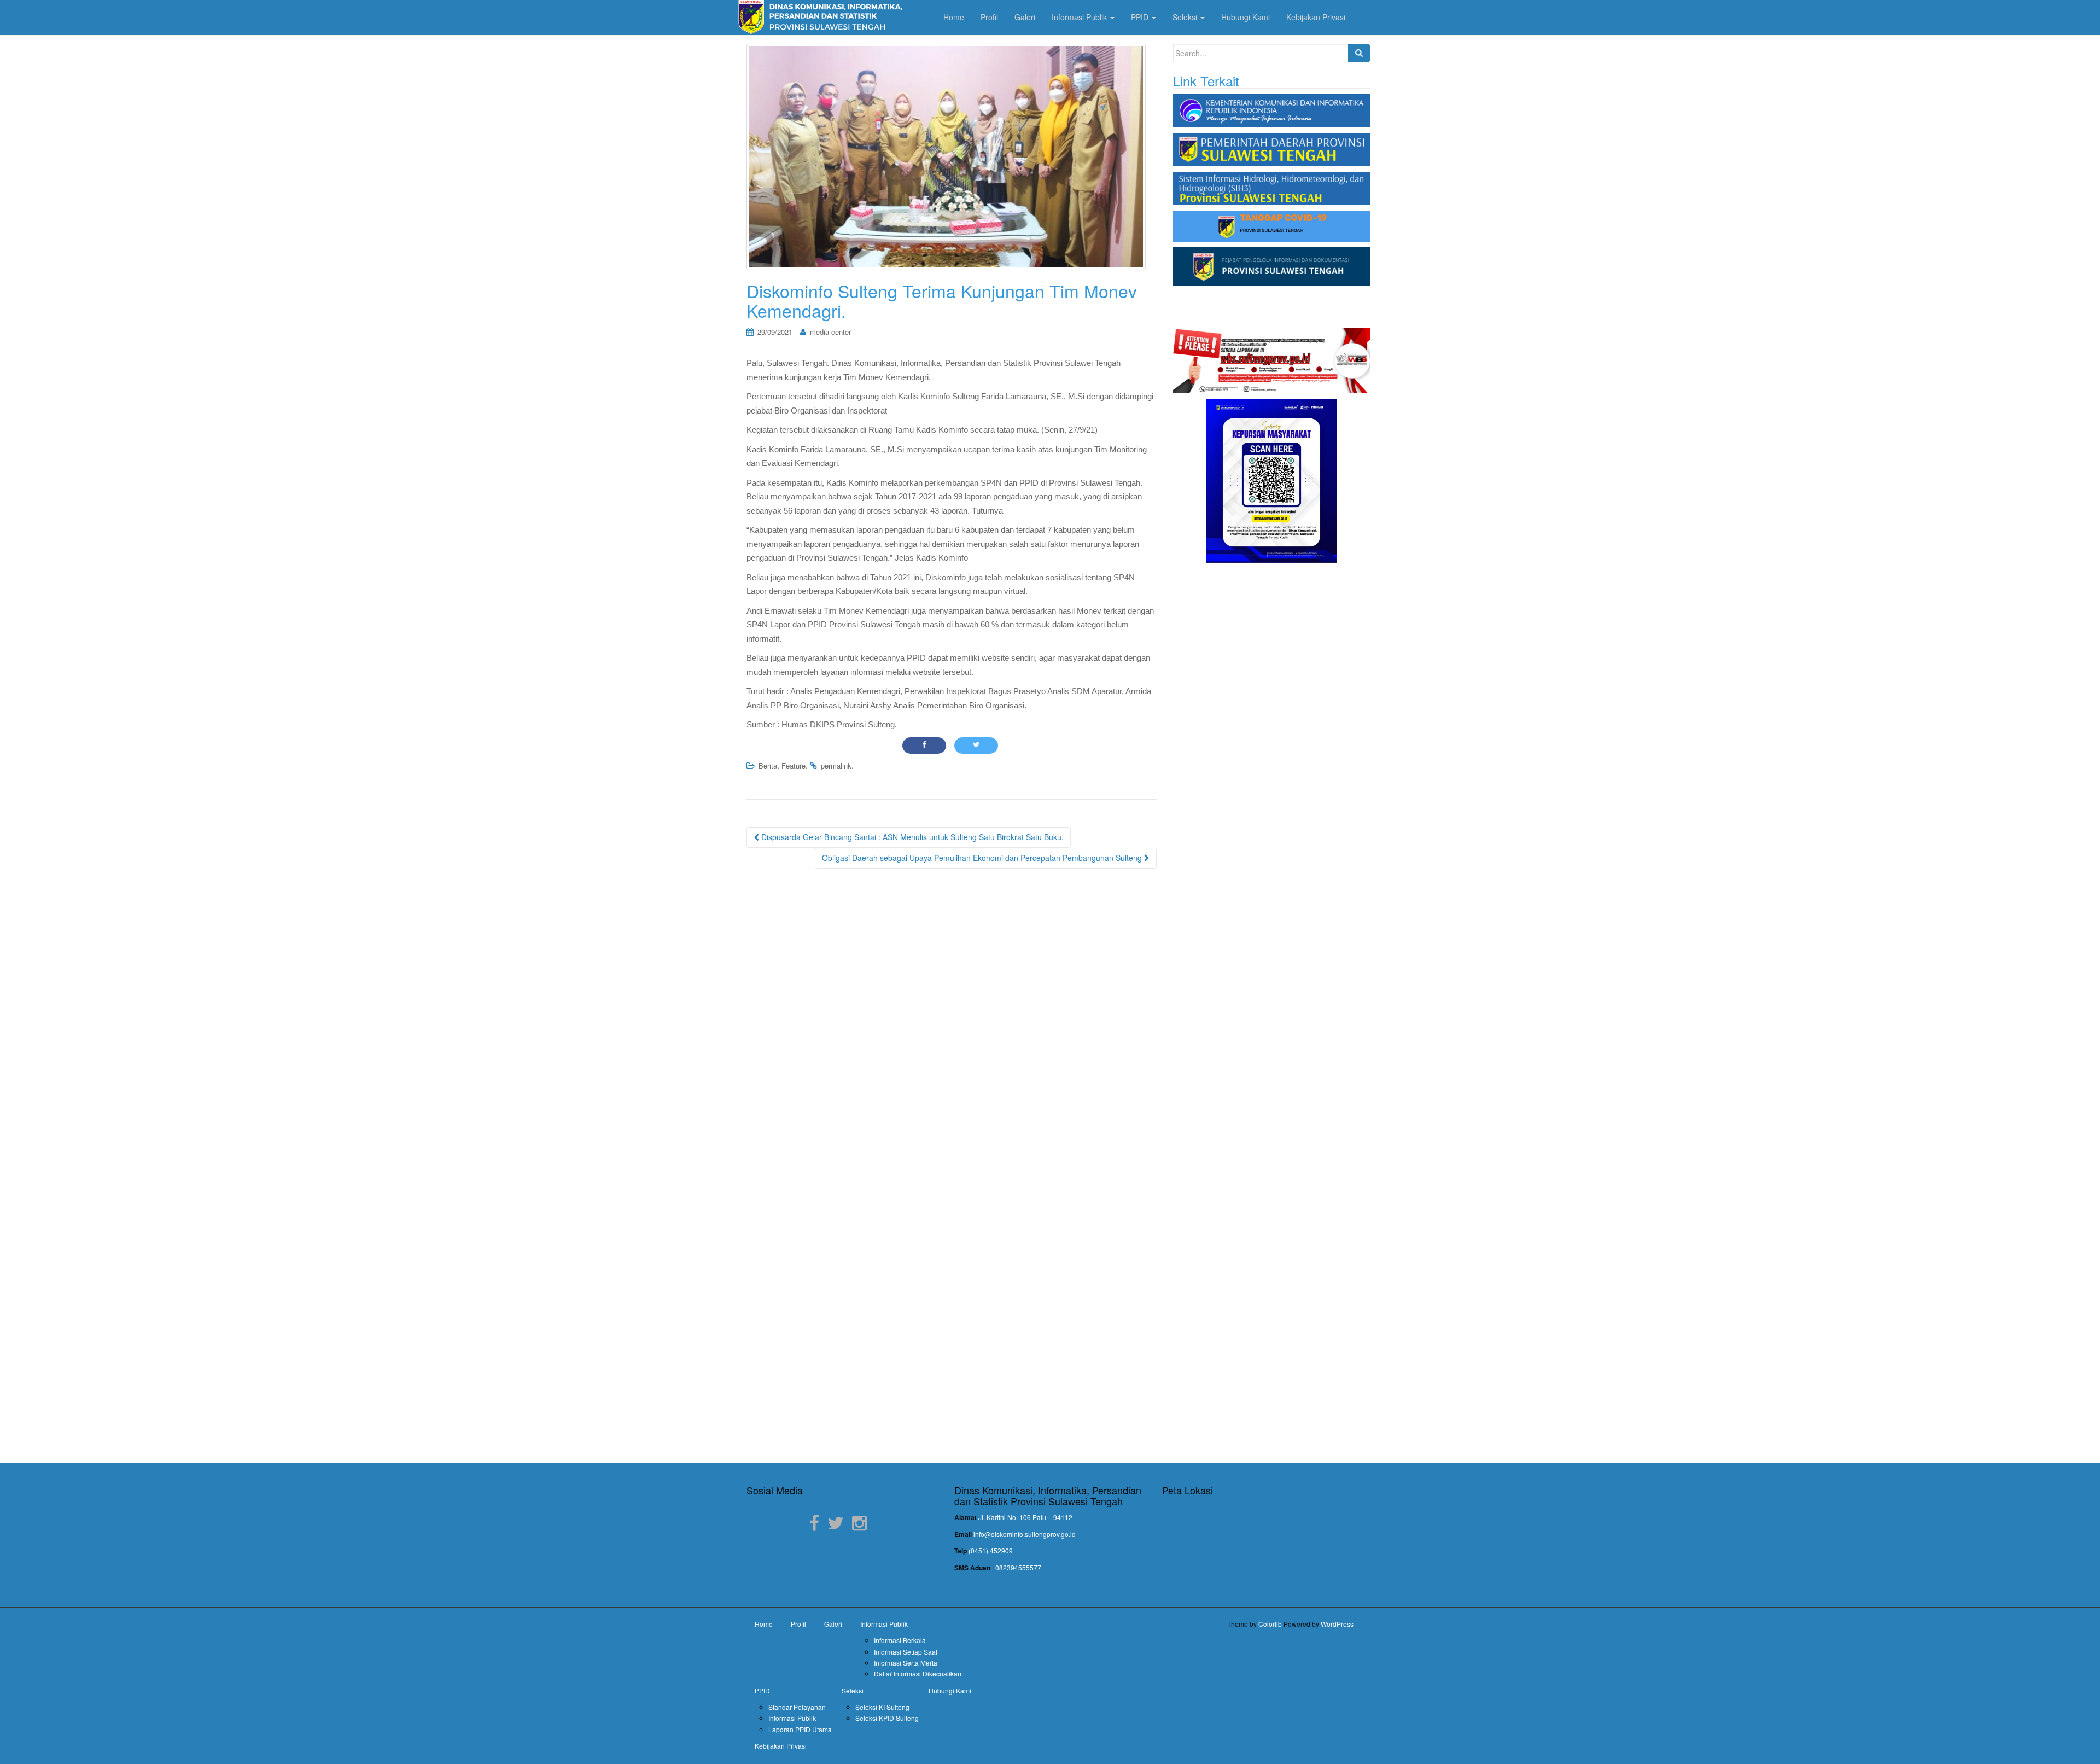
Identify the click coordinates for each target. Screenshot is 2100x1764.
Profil (798, 1624)
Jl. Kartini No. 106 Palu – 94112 (1025, 1517)
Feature (794, 765)
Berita (768, 765)
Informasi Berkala (900, 1640)
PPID (762, 1690)
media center (830, 332)
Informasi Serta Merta (906, 1663)
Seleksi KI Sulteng (882, 1707)
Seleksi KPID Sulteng (887, 1718)
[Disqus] (952, 1017)
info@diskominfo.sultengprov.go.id (1025, 1534)
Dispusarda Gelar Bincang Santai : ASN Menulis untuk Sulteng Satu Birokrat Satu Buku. (911, 837)
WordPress (1337, 1624)
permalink (836, 765)
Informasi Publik (884, 1624)
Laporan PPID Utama (800, 1729)
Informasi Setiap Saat (906, 1652)
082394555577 (1018, 1567)
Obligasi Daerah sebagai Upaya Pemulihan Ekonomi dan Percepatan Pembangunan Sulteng (983, 858)
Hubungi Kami (950, 1690)
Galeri (833, 1624)
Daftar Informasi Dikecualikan (918, 1673)
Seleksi (853, 1690)
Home (764, 1624)
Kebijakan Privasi (781, 1746)
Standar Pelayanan (797, 1707)
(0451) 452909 (991, 1550)
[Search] (1359, 53)
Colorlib (1270, 1624)
